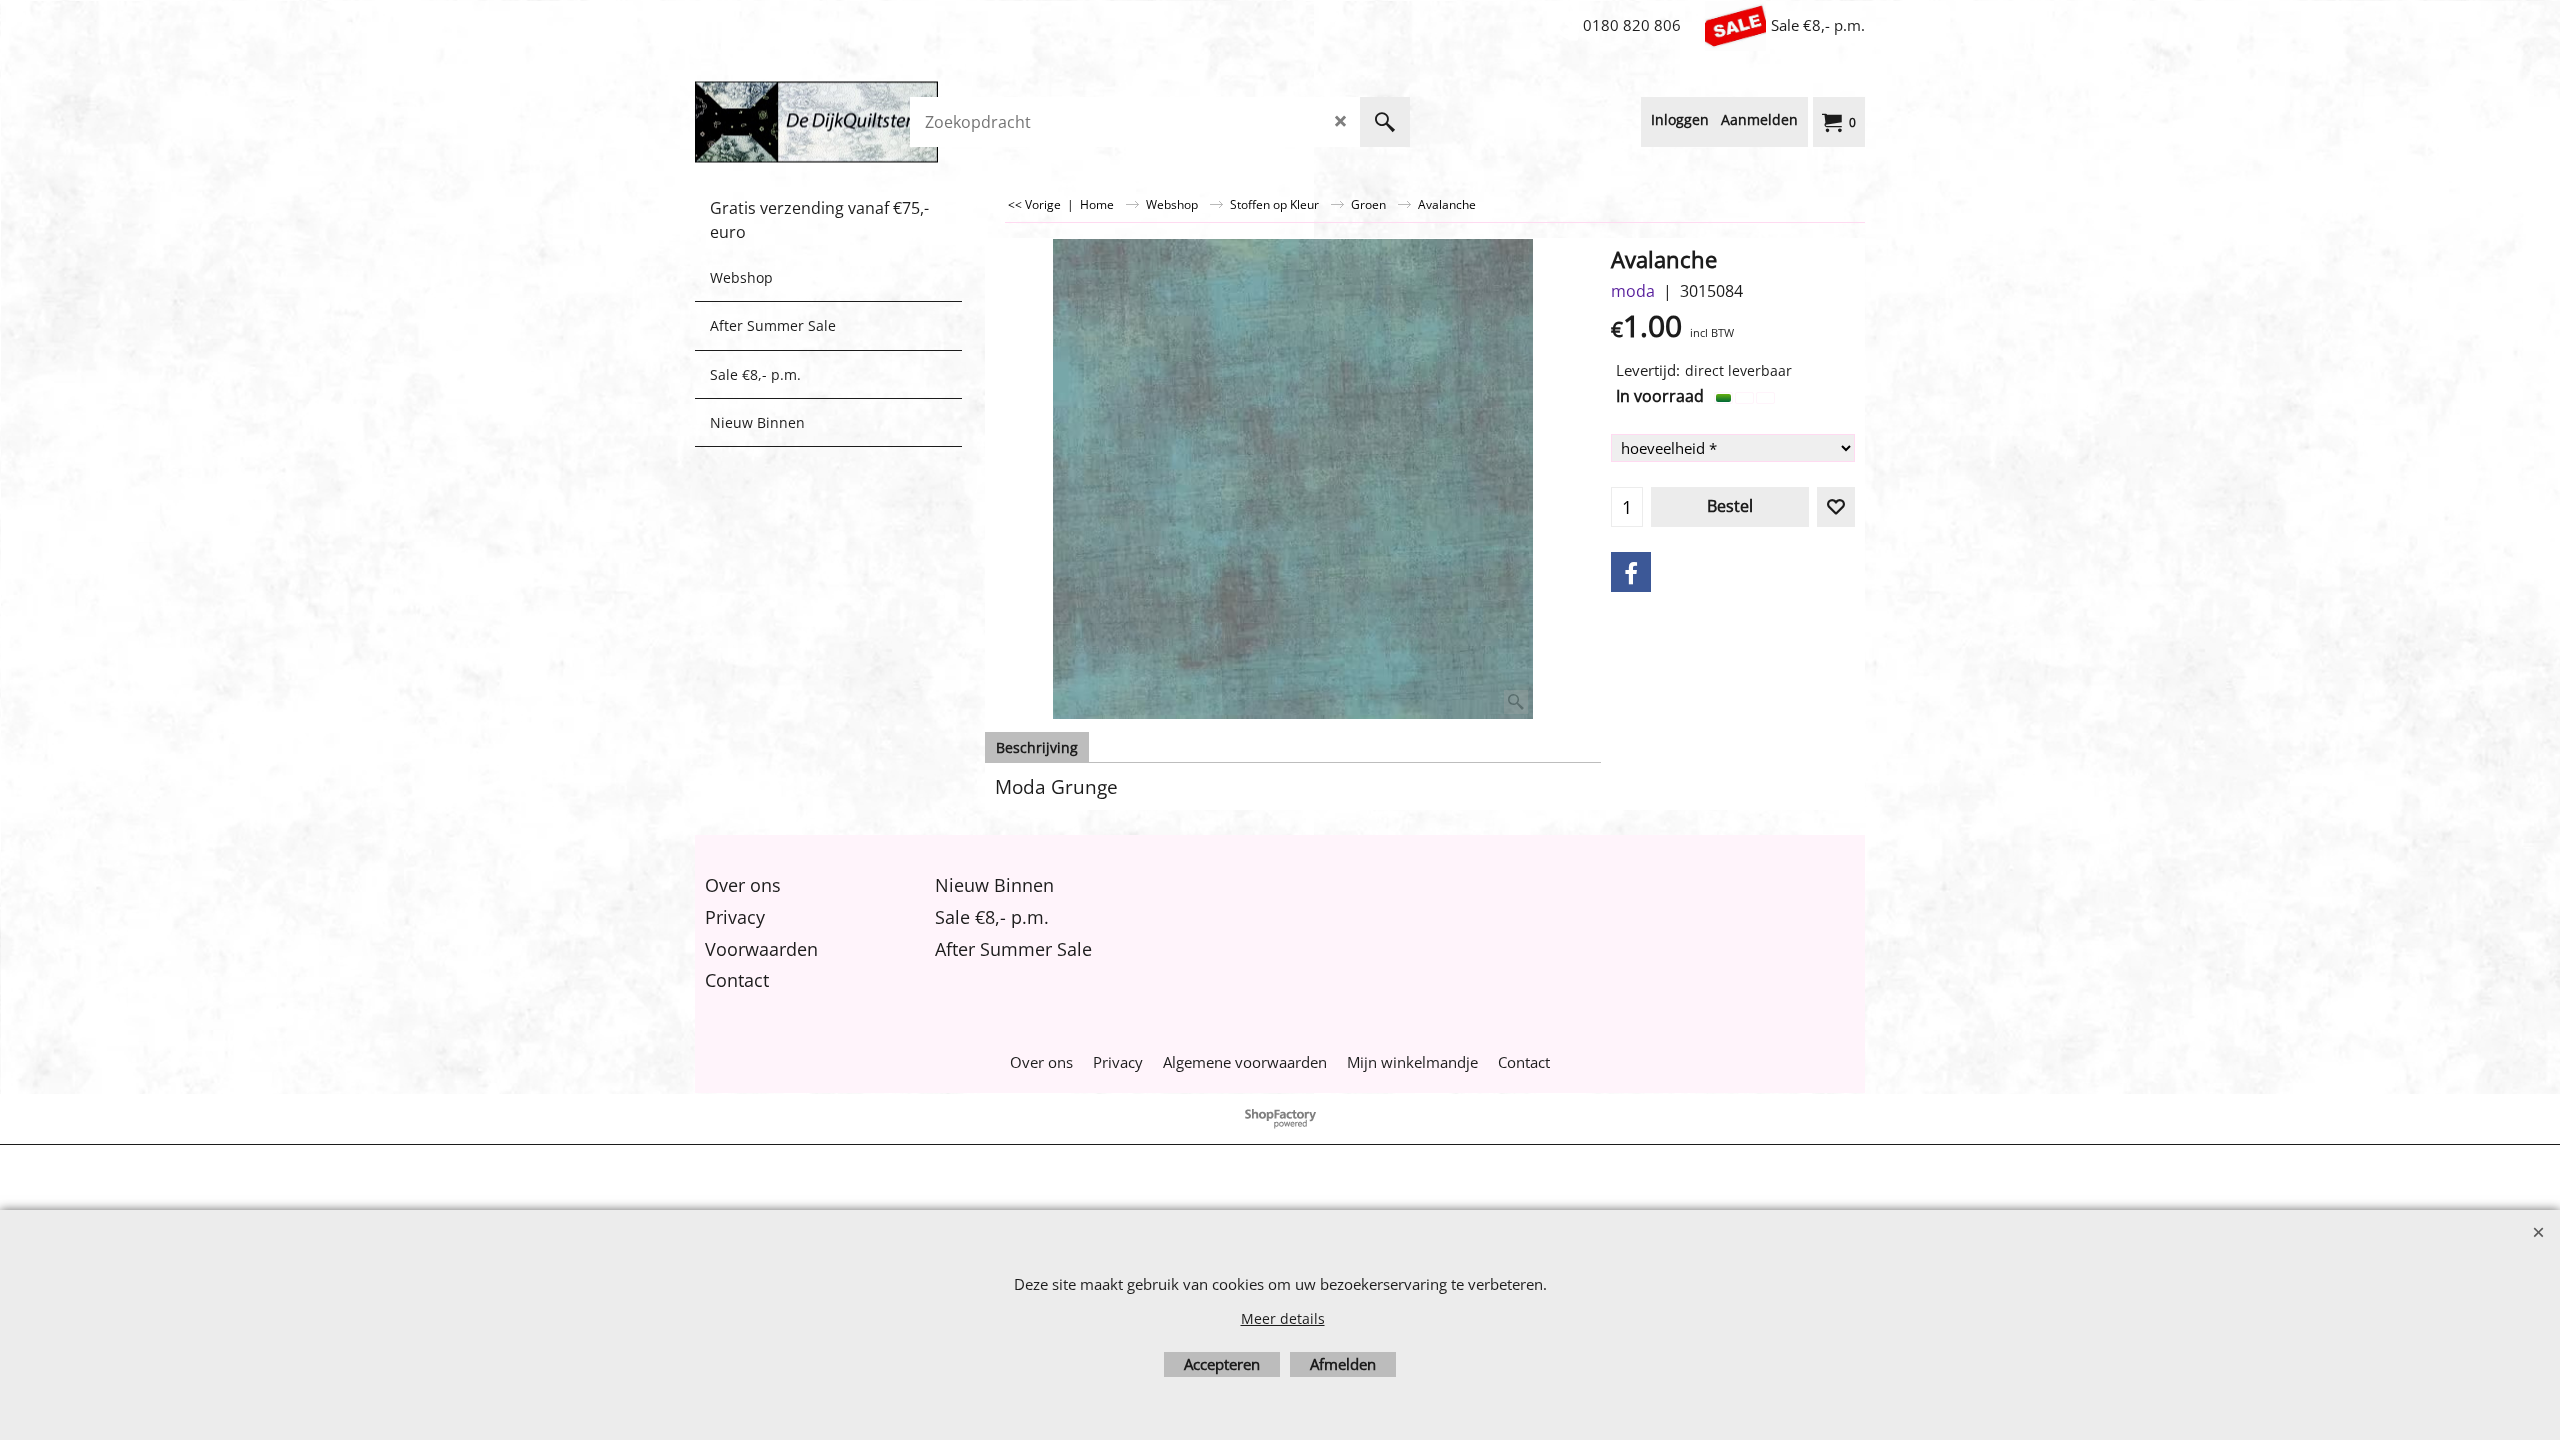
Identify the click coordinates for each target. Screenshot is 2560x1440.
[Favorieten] (1836, 507)
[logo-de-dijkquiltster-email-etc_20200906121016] (845, 121)
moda (1633, 291)
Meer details (1283, 1318)
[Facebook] (1631, 572)
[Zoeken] (1385, 122)
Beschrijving (1037, 747)
